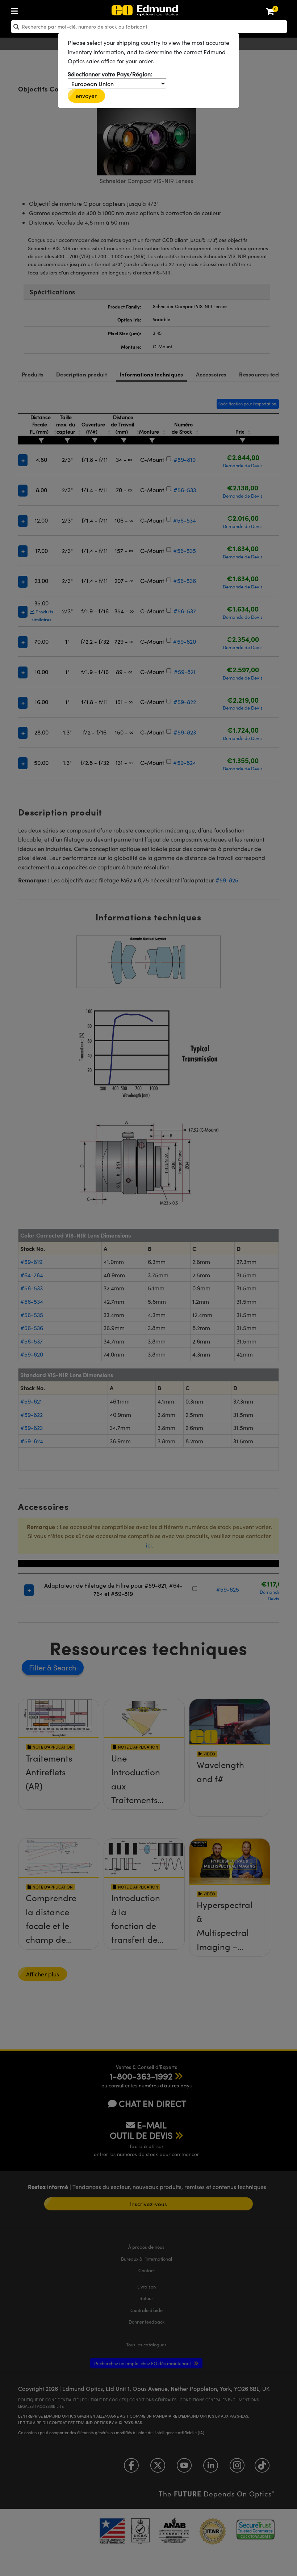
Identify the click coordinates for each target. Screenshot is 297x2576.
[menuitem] (38, 10)
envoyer (86, 96)
